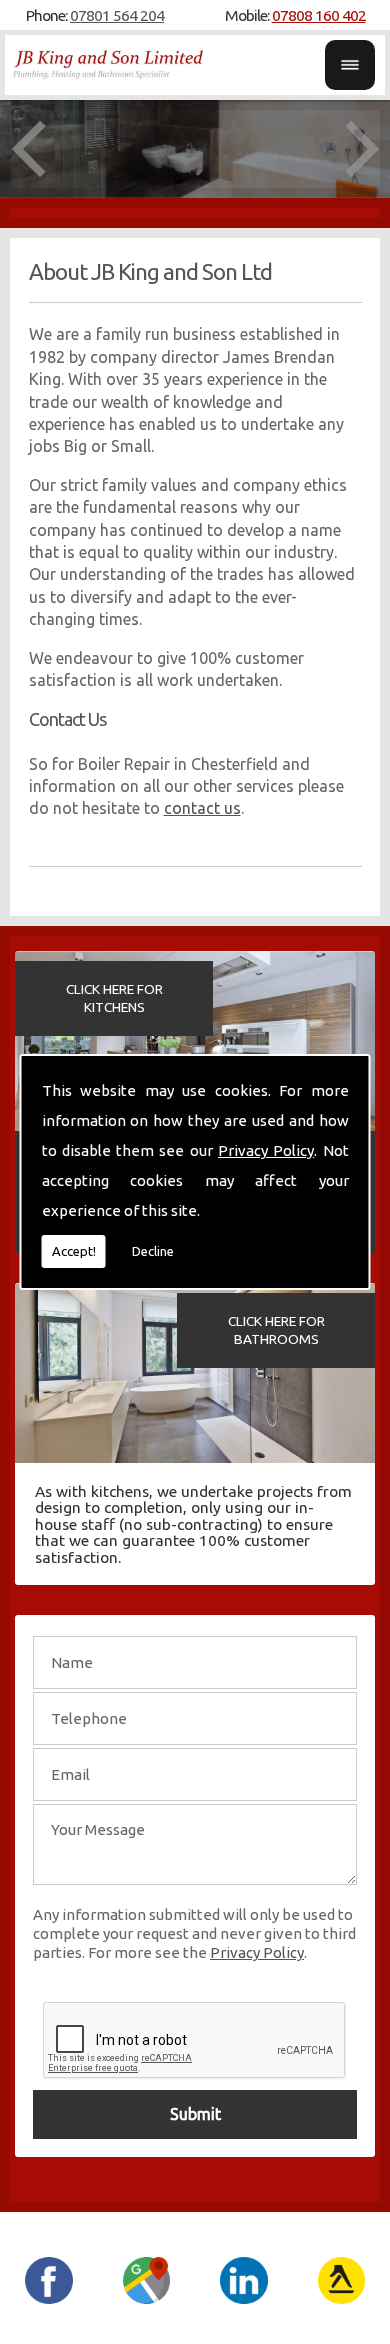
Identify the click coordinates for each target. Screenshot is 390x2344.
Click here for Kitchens (114, 998)
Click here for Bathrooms (276, 1330)
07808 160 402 (319, 15)
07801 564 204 (117, 15)
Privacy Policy (266, 1150)
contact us (202, 808)
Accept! (74, 1251)
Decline (153, 1251)
